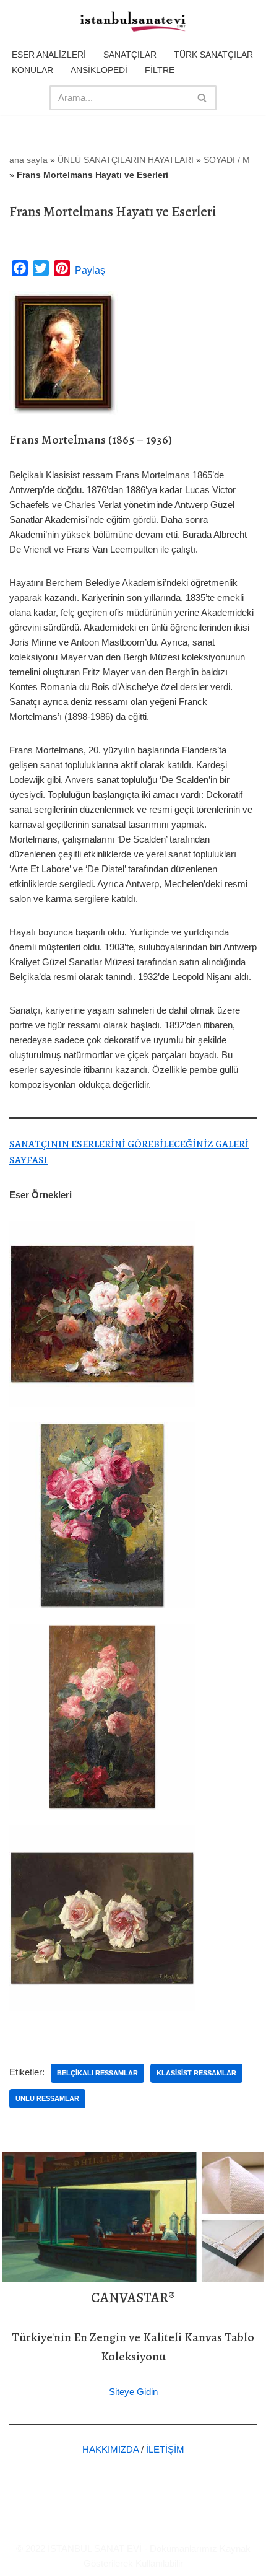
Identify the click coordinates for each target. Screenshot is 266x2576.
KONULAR (32, 70)
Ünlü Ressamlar (47, 2098)
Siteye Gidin (133, 2392)
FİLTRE (160, 70)
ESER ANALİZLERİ (49, 55)
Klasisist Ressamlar (196, 2073)
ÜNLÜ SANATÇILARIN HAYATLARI (126, 160)
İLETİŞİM (165, 2449)
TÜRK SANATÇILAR (213, 55)
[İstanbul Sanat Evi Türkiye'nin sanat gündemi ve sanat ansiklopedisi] (133, 22)
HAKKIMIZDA (110, 2449)
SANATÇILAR (130, 55)
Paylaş (90, 270)
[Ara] (203, 98)
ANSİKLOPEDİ (99, 70)
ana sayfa (28, 160)
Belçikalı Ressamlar (97, 2073)
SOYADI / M (227, 160)
